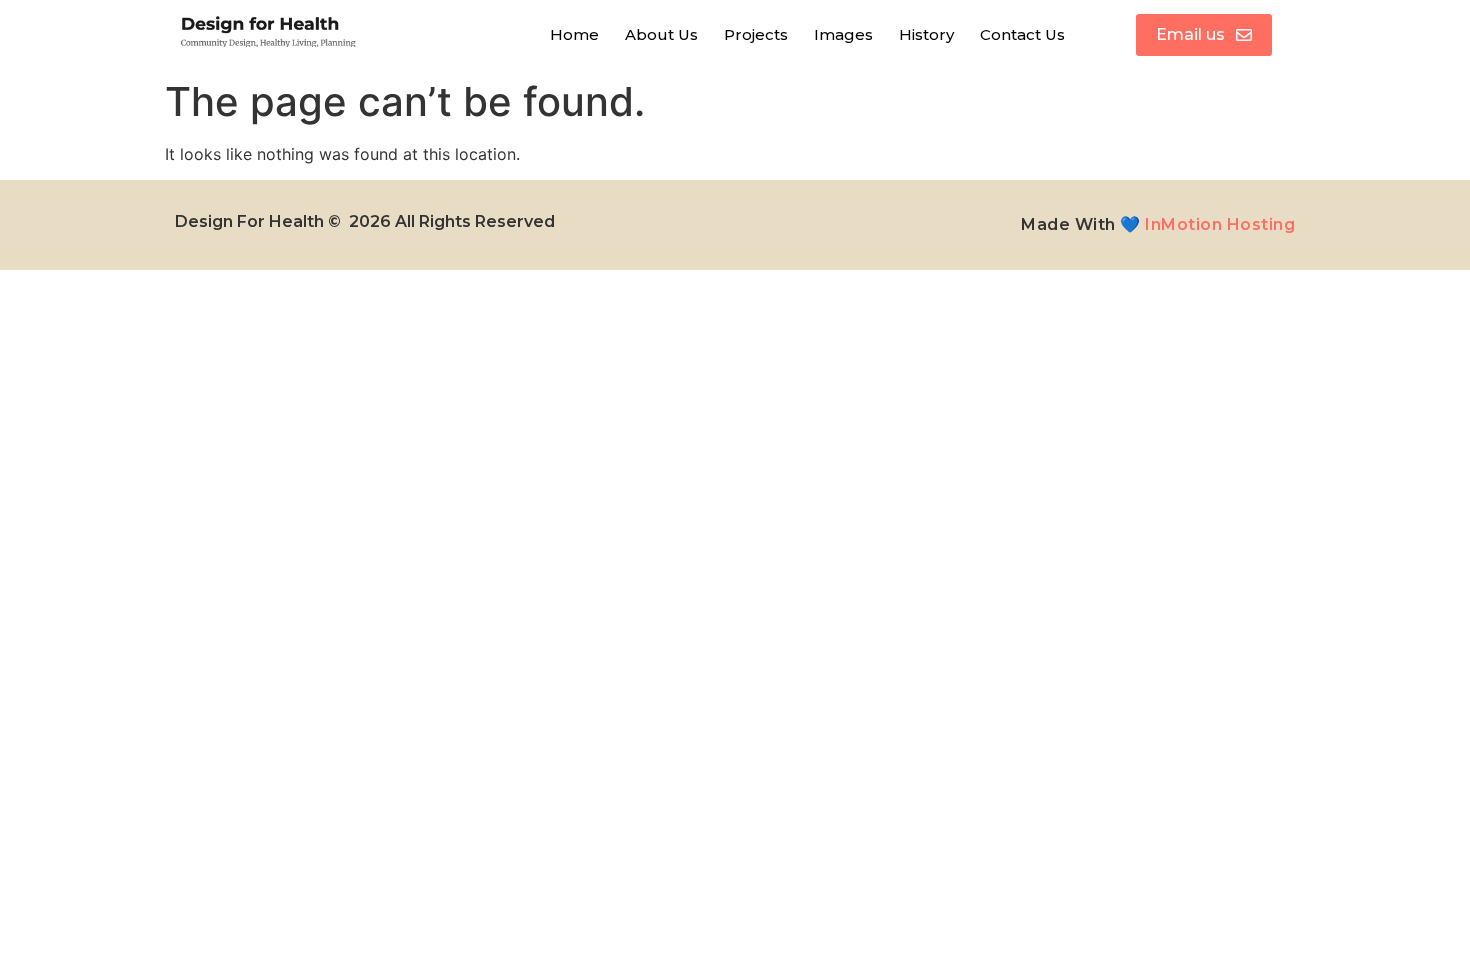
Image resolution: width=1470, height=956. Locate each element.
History (926, 34)
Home (574, 34)
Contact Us (1022, 34)
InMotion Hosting (1220, 224)
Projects (756, 34)
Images (843, 34)
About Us (661, 34)
